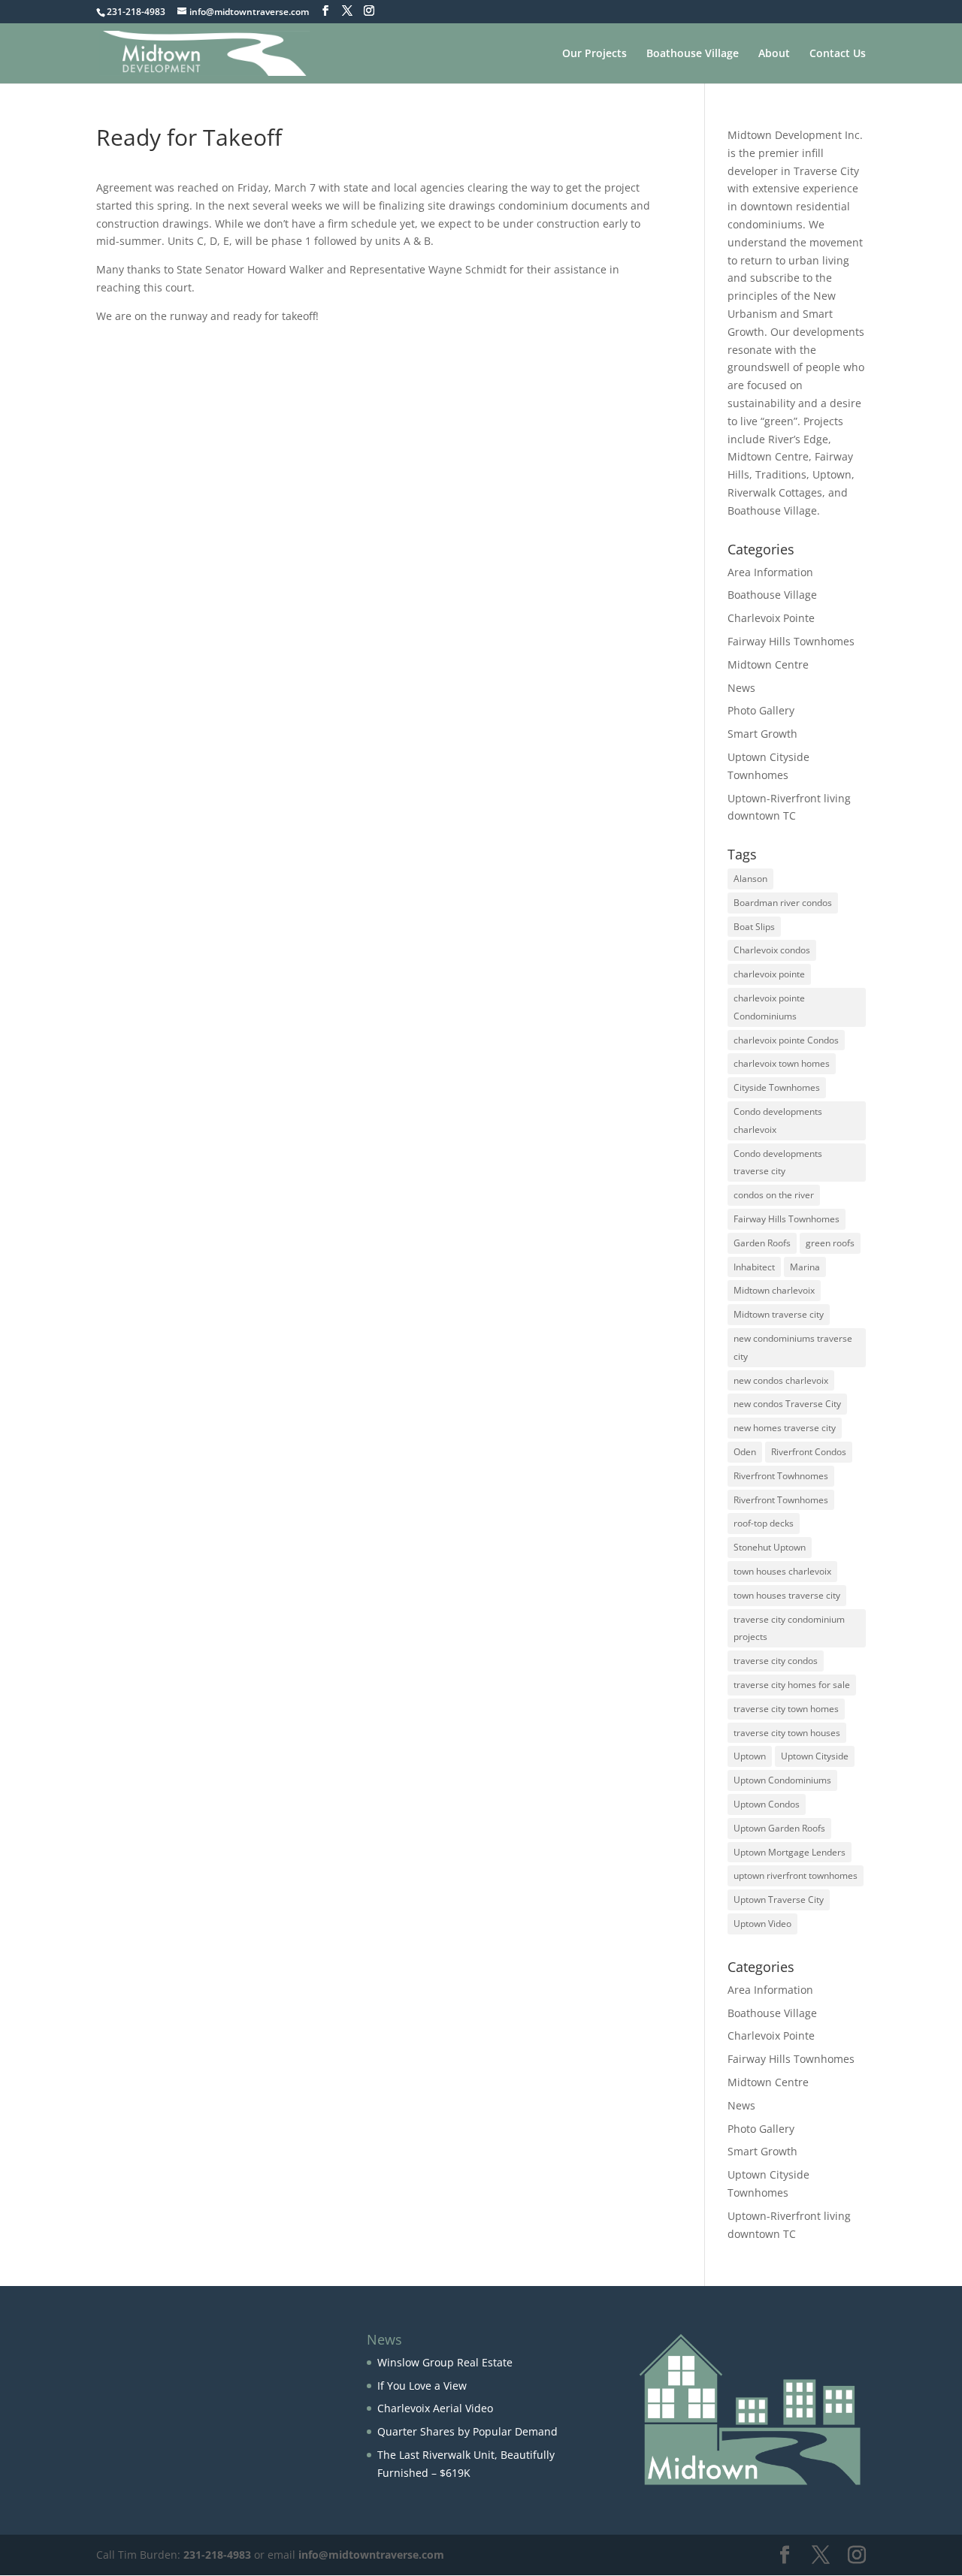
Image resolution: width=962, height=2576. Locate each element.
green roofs (830, 1243)
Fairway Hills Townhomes (791, 641)
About (774, 54)
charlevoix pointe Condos (786, 1040)
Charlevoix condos (772, 950)
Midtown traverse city (779, 1314)
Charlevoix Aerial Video (435, 2408)
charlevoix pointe (769, 974)
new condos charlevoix (781, 1380)
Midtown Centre (768, 664)
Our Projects (594, 54)
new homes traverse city (785, 1428)
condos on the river (774, 1195)
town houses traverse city (787, 1595)
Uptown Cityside (815, 1756)
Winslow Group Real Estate (445, 2362)
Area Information (770, 572)
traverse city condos (776, 1661)
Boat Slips (754, 927)
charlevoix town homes (782, 1063)
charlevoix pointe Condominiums (769, 1007)
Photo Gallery (761, 710)
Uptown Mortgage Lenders (790, 1852)
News (741, 688)
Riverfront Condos (809, 1452)
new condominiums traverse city (793, 1347)
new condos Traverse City (787, 1404)
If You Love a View (422, 2386)
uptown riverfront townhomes (796, 1875)
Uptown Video (762, 1924)
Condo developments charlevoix (778, 1120)
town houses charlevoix (782, 1571)
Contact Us (838, 54)
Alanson (750, 879)
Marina (805, 1267)
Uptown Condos (767, 1804)
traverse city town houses (787, 1733)
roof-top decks (764, 1523)
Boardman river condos (783, 903)
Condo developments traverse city (778, 1163)
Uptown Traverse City (779, 1900)
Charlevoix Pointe (771, 618)
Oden (745, 1452)
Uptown (750, 1756)
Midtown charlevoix (774, 1290)
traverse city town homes (786, 1709)
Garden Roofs (762, 1243)
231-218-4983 (217, 2555)
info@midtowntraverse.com (371, 2555)
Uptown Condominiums (782, 1780)
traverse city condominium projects (789, 1628)
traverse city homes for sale (792, 1685)
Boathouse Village (693, 54)
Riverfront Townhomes (781, 1500)
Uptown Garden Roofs (779, 1828)
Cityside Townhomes (777, 1087)
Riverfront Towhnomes (781, 1476)
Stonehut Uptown (770, 1547)
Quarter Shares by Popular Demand (467, 2431)
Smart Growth (762, 734)
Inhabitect (754, 1267)
